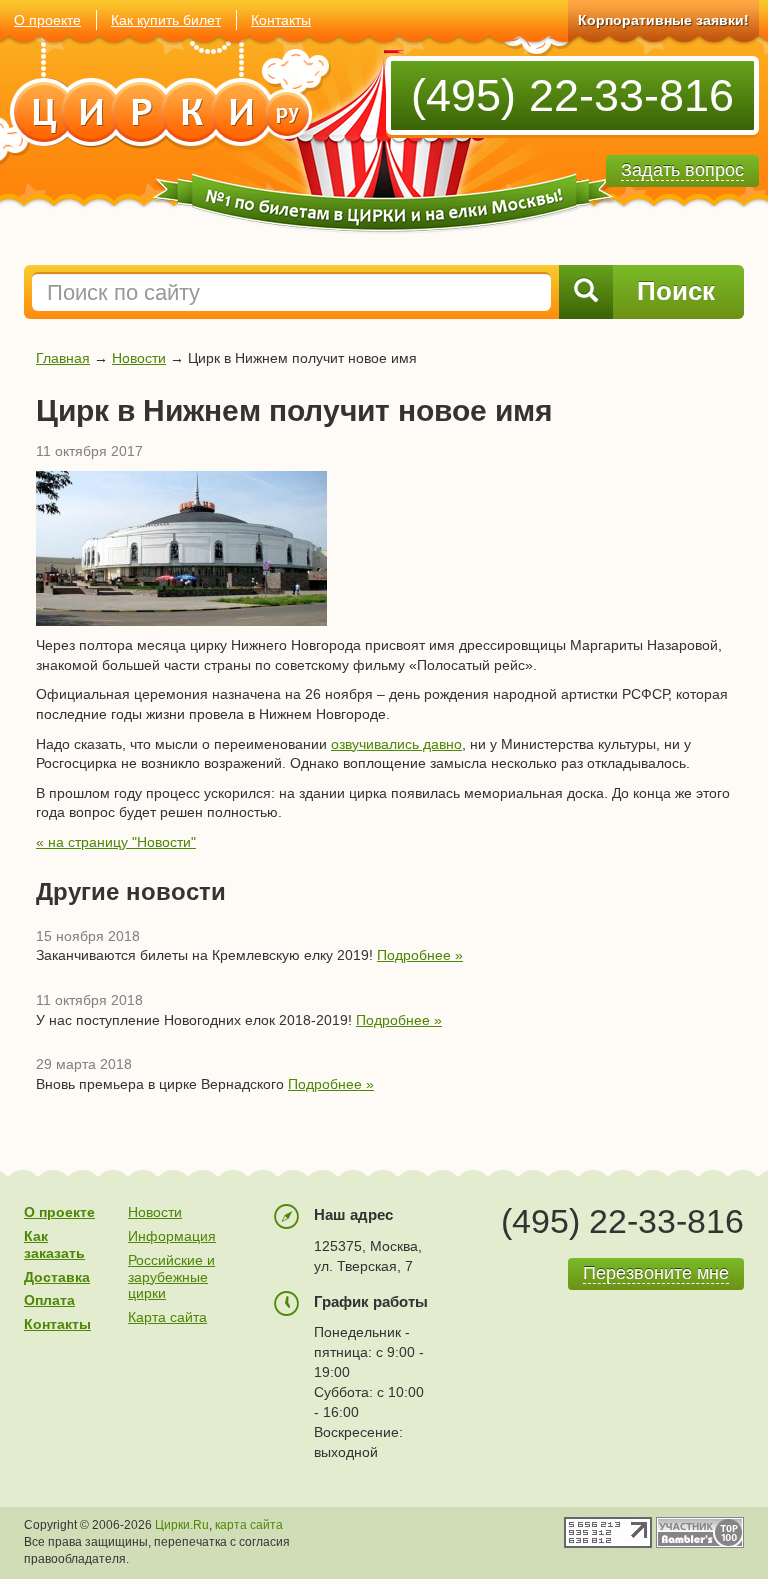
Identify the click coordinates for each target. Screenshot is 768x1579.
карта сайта (249, 1525)
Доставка (57, 1277)
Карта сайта (167, 1317)
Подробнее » (420, 955)
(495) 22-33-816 (572, 95)
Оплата (49, 1300)
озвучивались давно (396, 744)
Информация (172, 1236)
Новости (139, 358)
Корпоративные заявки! (663, 20)
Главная (63, 358)
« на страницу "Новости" (116, 842)
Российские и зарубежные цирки (171, 1277)
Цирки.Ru (182, 1525)
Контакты (281, 20)
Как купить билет (166, 20)
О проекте (47, 20)
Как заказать (54, 1244)
